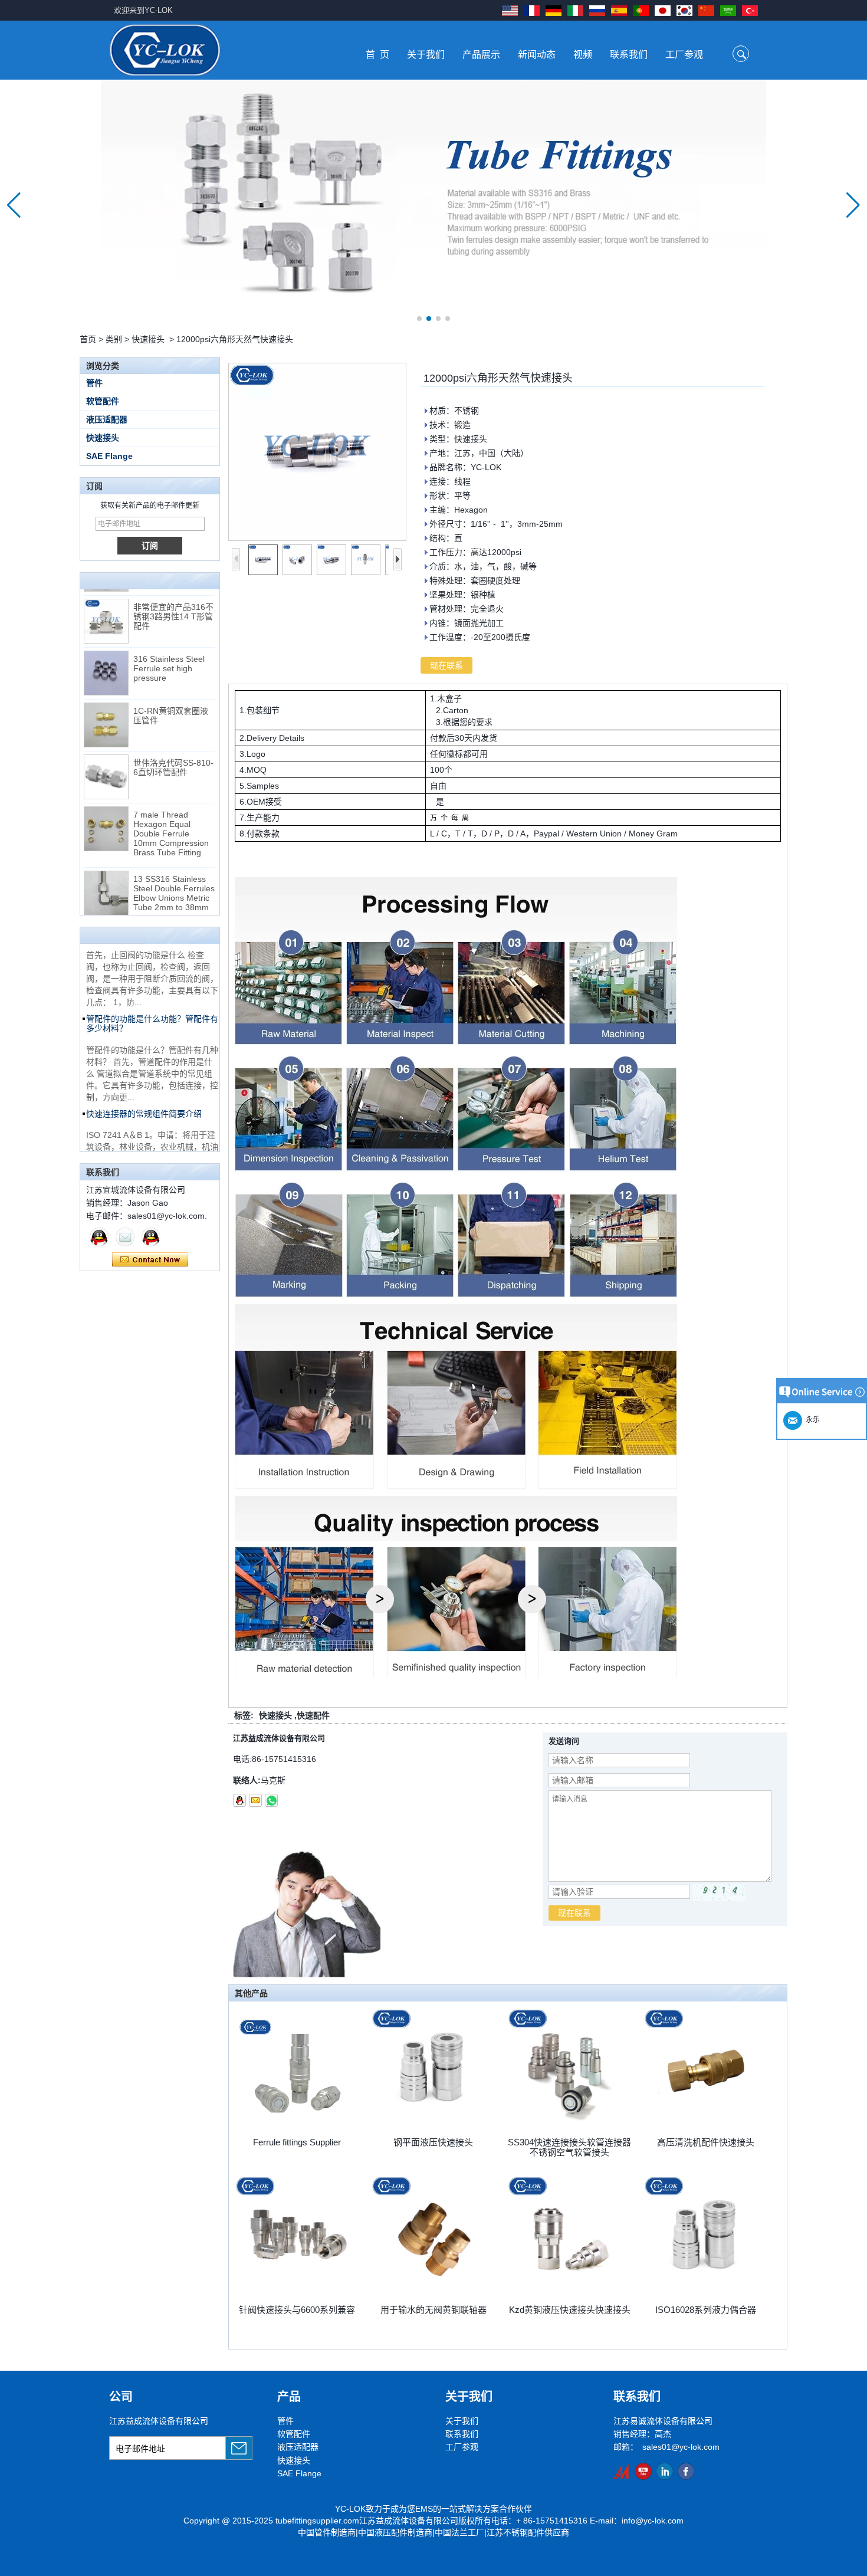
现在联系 (150, 1260)
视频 (583, 55)
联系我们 (629, 55)
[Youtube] (643, 2471)
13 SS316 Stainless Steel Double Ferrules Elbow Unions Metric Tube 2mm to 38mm (174, 865)
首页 (88, 339)
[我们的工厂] (433, 205)
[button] (419, 319)
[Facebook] (686, 2471)
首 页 (377, 55)
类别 (114, 339)
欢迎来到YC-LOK (143, 10)
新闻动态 (537, 55)
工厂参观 (684, 55)
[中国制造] (622, 2471)
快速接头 (148, 339)
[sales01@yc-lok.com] (255, 1800)
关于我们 (426, 55)
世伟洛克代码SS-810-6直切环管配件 (173, 739)
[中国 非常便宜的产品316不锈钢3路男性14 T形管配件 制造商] (106, 593)
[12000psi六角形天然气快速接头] (317, 452)
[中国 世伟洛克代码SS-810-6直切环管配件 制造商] (106, 749)
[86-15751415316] (271, 1800)
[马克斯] (99, 1237)
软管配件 (103, 401)
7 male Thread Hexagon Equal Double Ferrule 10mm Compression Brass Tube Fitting (171, 805)
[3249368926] (239, 1800)
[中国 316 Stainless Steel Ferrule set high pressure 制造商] (106, 645)
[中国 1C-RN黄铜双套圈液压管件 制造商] (106, 697)
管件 (94, 383)
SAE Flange (109, 456)
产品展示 (481, 55)
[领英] (664, 2471)
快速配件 (313, 1715)
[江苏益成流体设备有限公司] (165, 50)
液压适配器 (107, 419)
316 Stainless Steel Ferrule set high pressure (169, 640)
